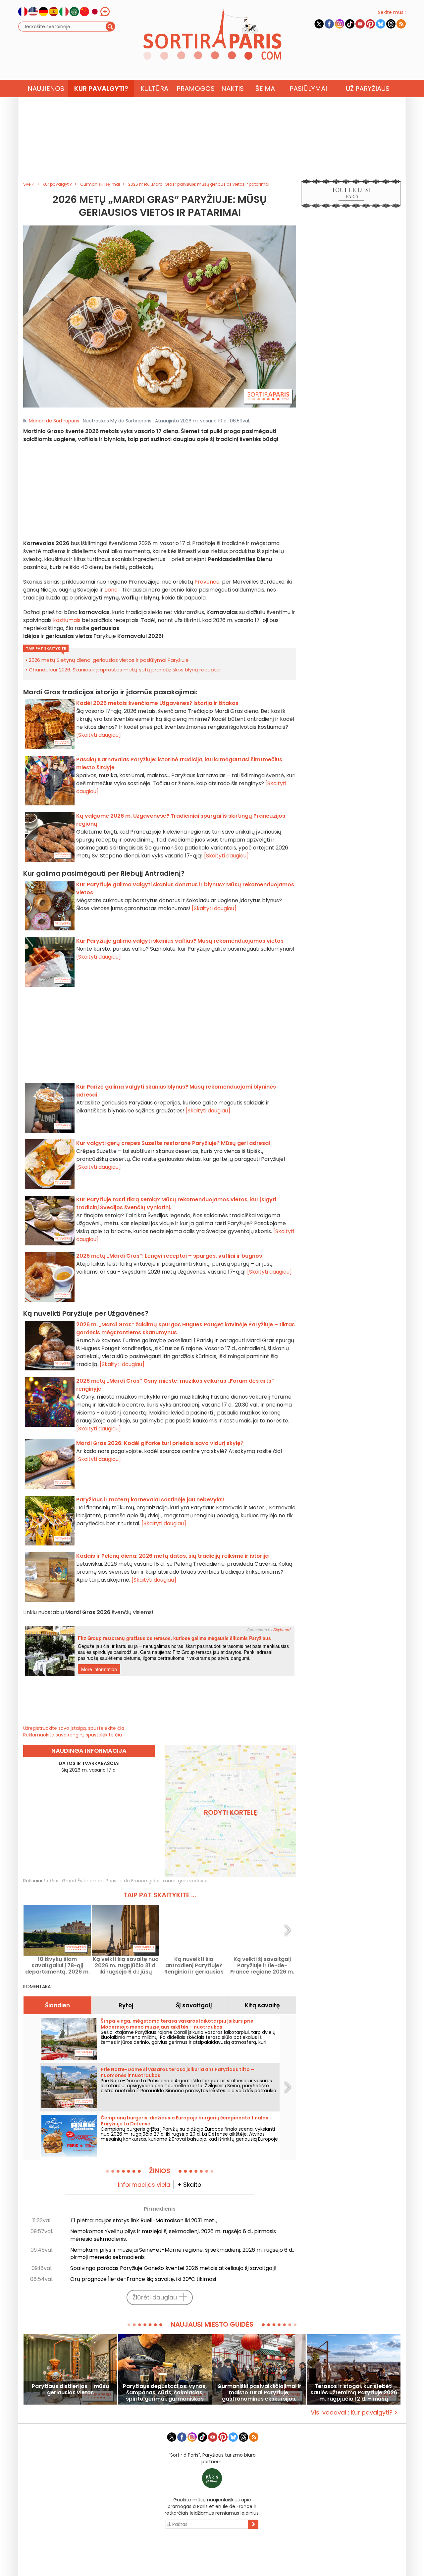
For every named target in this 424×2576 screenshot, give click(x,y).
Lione (111, 590)
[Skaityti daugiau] (99, 735)
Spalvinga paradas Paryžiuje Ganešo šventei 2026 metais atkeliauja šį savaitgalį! (173, 2268)
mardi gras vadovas (186, 1881)
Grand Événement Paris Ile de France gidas (111, 1881)
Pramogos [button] (196, 89)
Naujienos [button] (46, 89)
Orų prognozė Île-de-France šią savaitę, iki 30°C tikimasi (143, 2279)
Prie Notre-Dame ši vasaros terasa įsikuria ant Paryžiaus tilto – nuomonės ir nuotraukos (177, 2072)
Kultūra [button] (154, 89)
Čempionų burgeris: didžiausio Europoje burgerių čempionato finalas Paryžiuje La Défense (185, 2121)
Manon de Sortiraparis (54, 421)
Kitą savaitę (262, 2005)
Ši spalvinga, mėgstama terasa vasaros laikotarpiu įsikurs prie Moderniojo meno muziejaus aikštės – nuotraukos (177, 2024)
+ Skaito (189, 2185)
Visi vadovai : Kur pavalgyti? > (354, 2412)
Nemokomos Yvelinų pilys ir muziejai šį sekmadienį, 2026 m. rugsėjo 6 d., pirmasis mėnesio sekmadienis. (173, 2235)
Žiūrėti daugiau (155, 2297)
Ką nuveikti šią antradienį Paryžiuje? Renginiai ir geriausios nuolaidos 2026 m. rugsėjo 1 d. (194, 1965)
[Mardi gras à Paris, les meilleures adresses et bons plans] (160, 316)
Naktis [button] (233, 89)
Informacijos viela (144, 2185)
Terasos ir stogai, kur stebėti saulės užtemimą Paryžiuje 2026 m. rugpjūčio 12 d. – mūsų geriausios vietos (354, 2392)
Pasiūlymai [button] (308, 89)
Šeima (265, 89)
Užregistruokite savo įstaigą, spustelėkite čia (74, 1728)
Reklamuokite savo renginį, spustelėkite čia (73, 1735)
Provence (207, 582)
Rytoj (126, 2005)
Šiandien (57, 2005)
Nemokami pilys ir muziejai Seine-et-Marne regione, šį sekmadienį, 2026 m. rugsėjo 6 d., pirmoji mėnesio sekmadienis (182, 2254)
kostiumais (67, 620)
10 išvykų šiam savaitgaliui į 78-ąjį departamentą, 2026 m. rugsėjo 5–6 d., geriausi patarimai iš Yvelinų (57, 1965)
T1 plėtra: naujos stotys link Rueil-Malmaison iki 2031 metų (144, 2220)
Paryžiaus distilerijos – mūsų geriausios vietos (71, 2390)
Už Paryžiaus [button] (368, 89)
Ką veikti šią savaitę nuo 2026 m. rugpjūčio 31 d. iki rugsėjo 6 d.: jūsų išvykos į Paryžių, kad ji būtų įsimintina (126, 1965)
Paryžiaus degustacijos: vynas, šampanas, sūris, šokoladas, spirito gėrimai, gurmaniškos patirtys (165, 2392)
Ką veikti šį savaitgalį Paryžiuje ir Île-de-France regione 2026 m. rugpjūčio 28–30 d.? (262, 1965)
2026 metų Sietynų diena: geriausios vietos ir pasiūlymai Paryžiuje (109, 660)
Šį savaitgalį (194, 2005)
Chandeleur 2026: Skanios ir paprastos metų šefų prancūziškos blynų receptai (125, 670)
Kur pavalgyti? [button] (101, 89)
